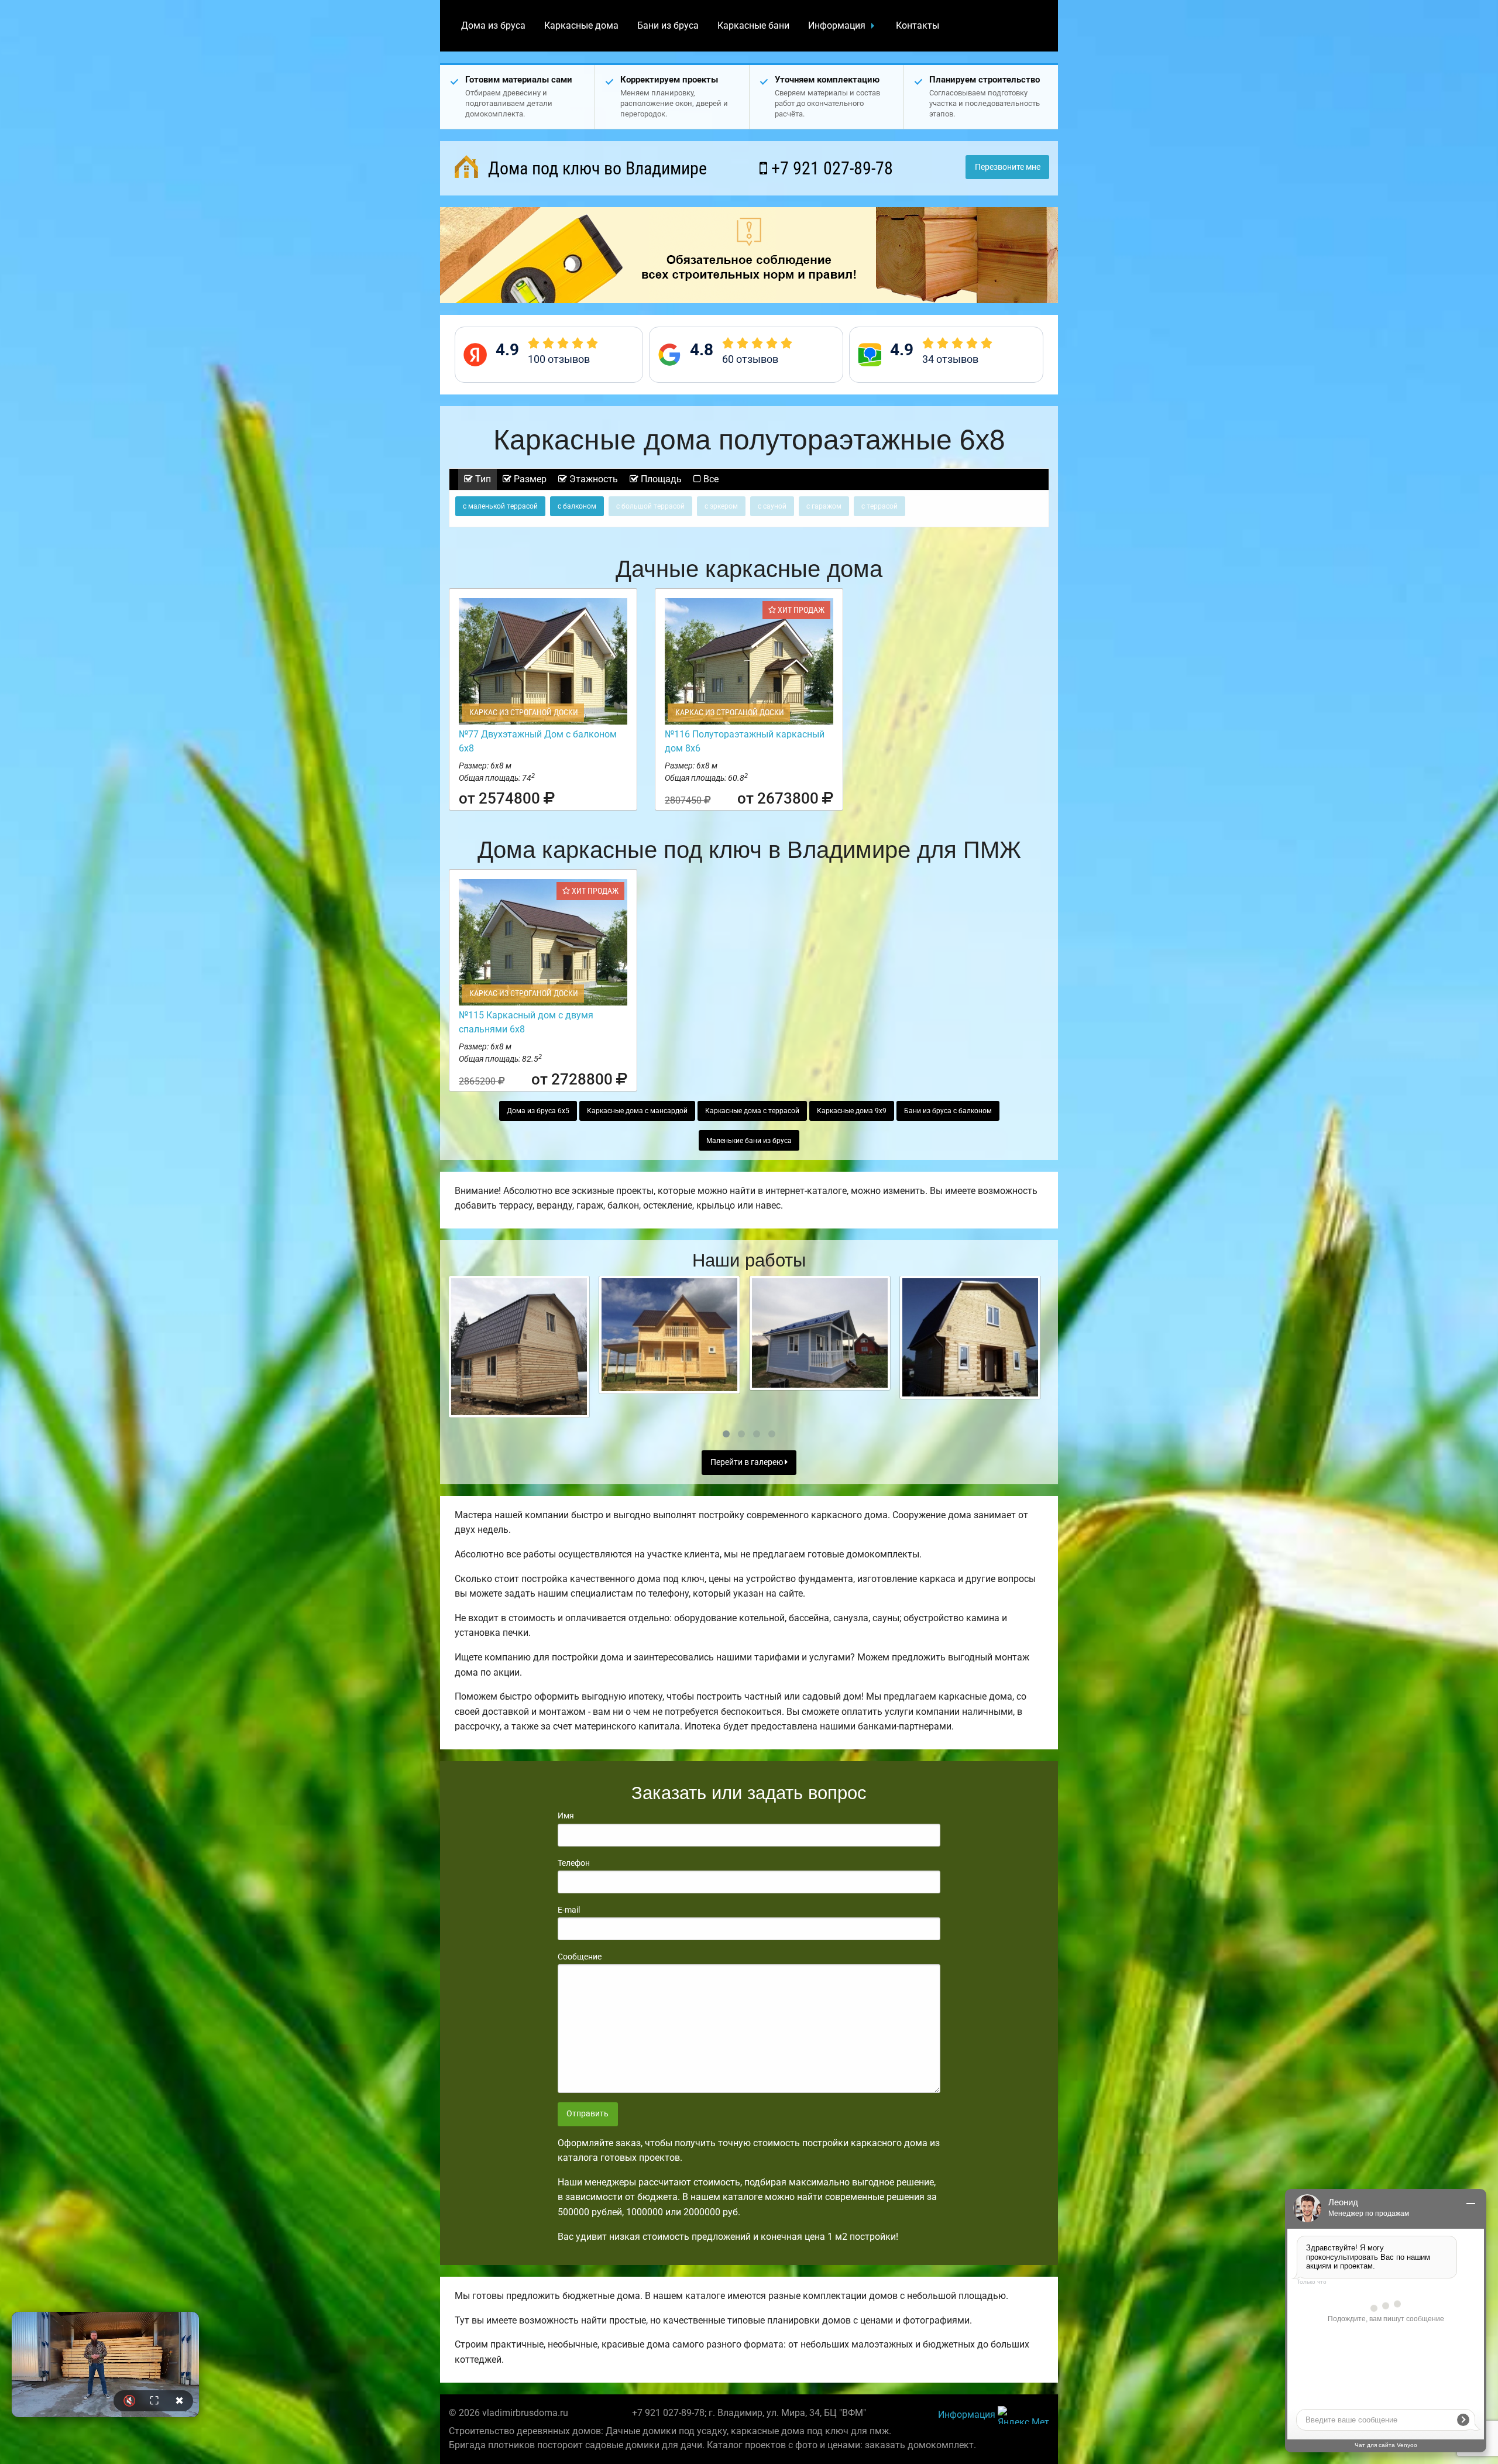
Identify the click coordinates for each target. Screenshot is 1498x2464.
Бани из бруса (668, 25)
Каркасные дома (581, 25)
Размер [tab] (529, 479)
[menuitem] (493, 26)
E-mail (569, 1910)
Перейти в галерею (748, 1462)
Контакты (918, 25)
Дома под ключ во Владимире (595, 168)
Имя (566, 1816)
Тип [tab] (482, 479)
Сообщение (580, 1957)
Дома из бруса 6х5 (538, 1111)
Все (710, 479)
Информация (837, 25)
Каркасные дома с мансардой (637, 1111)
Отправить (587, 2114)
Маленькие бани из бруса (749, 1141)
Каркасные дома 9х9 (852, 1111)
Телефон (574, 1863)
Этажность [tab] (592, 479)
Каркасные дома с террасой (752, 1111)
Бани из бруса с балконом (948, 1111)
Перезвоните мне (1008, 167)
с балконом (577, 506)
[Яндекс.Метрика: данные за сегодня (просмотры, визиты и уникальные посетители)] (1023, 2415)
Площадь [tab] (660, 479)
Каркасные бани (753, 25)
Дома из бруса (493, 25)
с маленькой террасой (500, 506)
